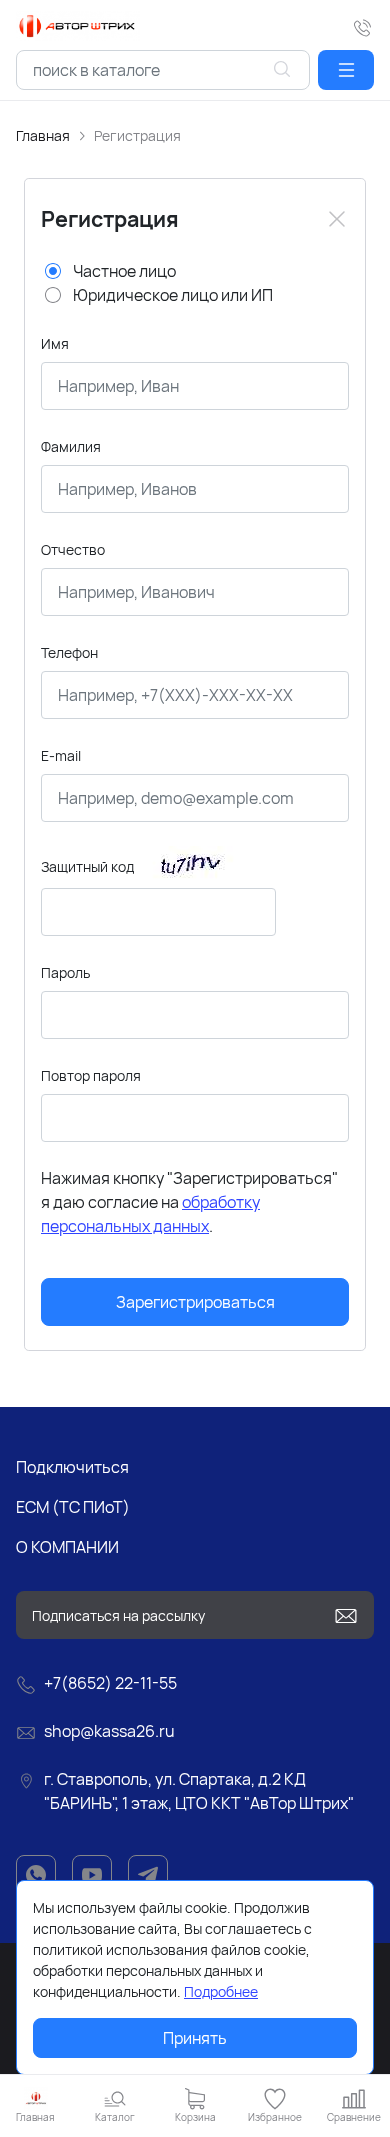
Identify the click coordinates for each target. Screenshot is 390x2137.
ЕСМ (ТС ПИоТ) (73, 1507)
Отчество (73, 549)
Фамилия (71, 446)
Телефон (69, 652)
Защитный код (87, 866)
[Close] (337, 219)
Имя (55, 343)
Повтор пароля (91, 1075)
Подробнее (221, 1991)
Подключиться (72, 1467)
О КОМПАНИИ (67, 1547)
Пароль (65, 972)
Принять (195, 2038)
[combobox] (163, 70)
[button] (346, 70)
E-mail (61, 755)
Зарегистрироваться (195, 1302)
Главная (43, 135)
